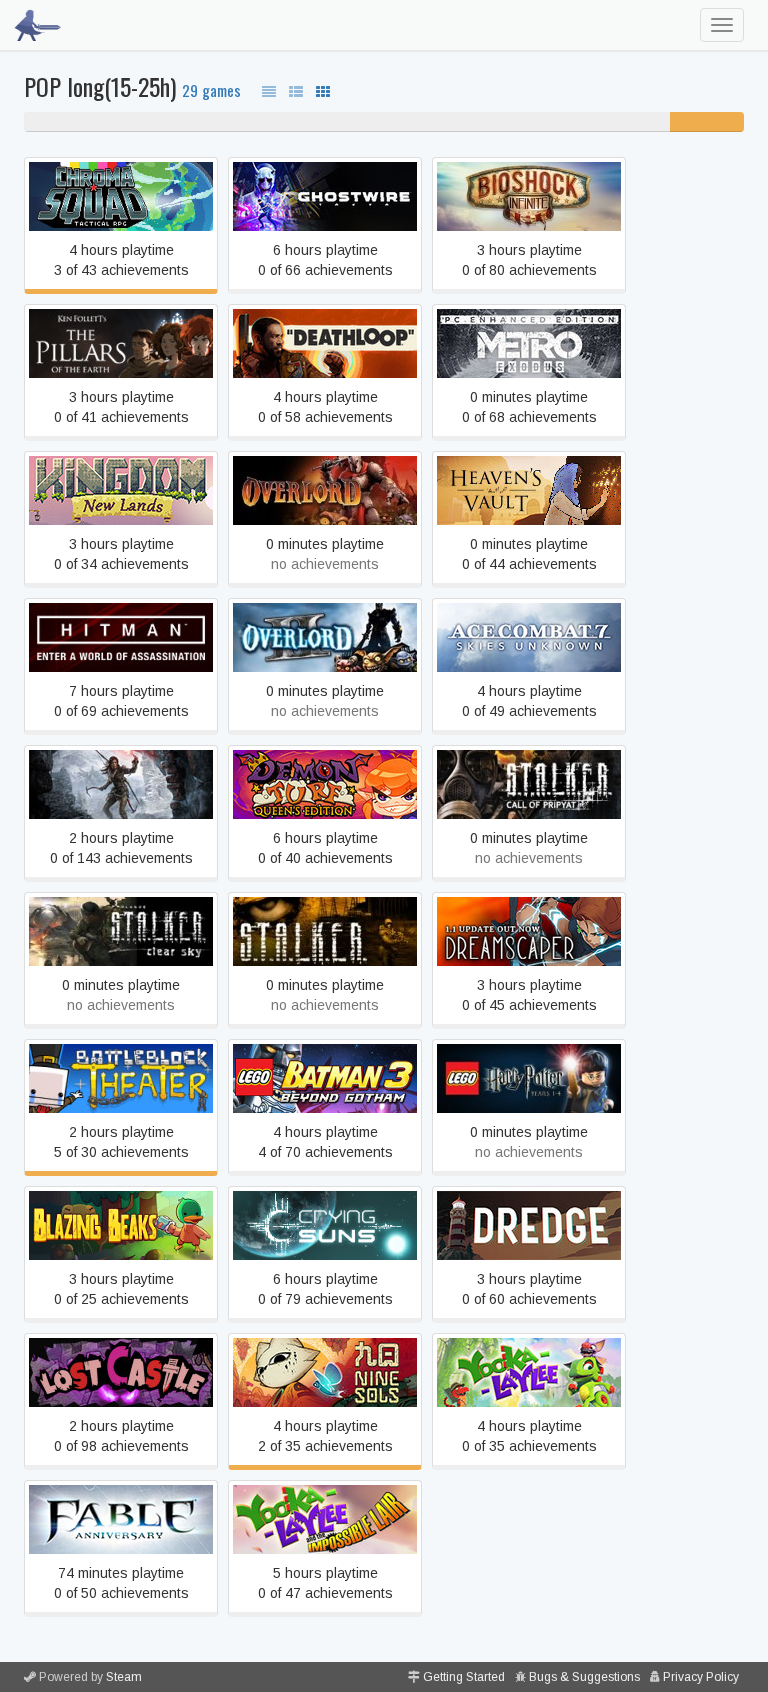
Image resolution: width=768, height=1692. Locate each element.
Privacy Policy (701, 1677)
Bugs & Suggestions (584, 1677)
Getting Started (464, 1677)
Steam (124, 1677)
